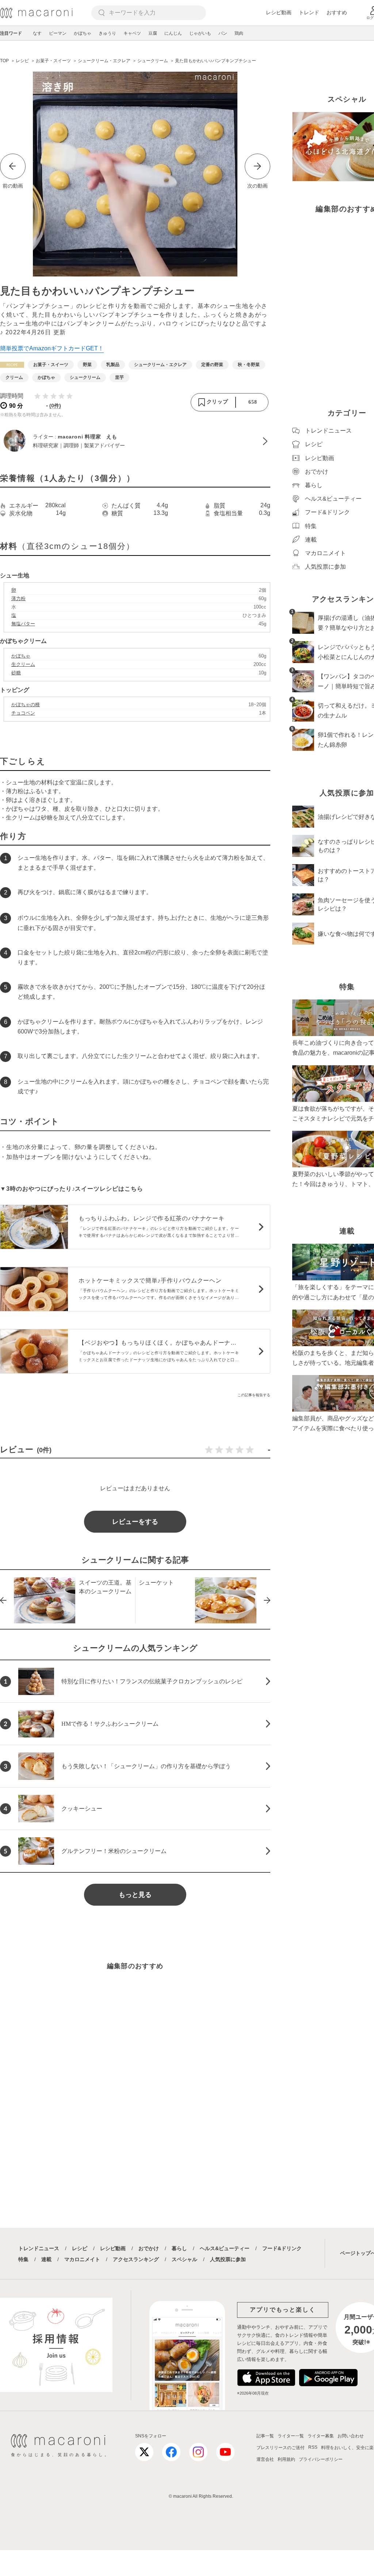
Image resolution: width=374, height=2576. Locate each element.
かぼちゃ (83, 33)
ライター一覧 (291, 2436)
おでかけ (149, 2248)
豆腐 (153, 33)
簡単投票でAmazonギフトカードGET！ (52, 348)
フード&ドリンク (282, 2248)
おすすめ (337, 12)
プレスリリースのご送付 (280, 2448)
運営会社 (265, 2459)
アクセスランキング (136, 2259)
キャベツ (132, 33)
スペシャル (184, 2259)
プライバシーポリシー (321, 2459)
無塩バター (23, 624)
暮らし (179, 2248)
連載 (46, 2259)
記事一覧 (265, 2436)
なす (37, 33)
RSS (313, 2447)
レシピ (80, 2248)
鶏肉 (239, 33)
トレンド (309, 12)
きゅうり (107, 33)
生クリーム (23, 664)
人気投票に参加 (228, 2259)
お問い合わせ (351, 2436)
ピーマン (58, 33)
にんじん (173, 33)
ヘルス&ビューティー (225, 2248)
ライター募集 (321, 2436)
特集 (23, 2259)
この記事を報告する (254, 1395)
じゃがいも (200, 33)
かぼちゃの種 (26, 705)
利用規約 (286, 2459)
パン (223, 33)
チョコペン (23, 713)
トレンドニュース (39, 2248)
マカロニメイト (82, 2259)
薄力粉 (18, 598)
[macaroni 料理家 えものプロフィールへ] (135, 441)
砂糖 (16, 673)
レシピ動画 (279, 12)
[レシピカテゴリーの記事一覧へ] (12, 365)
